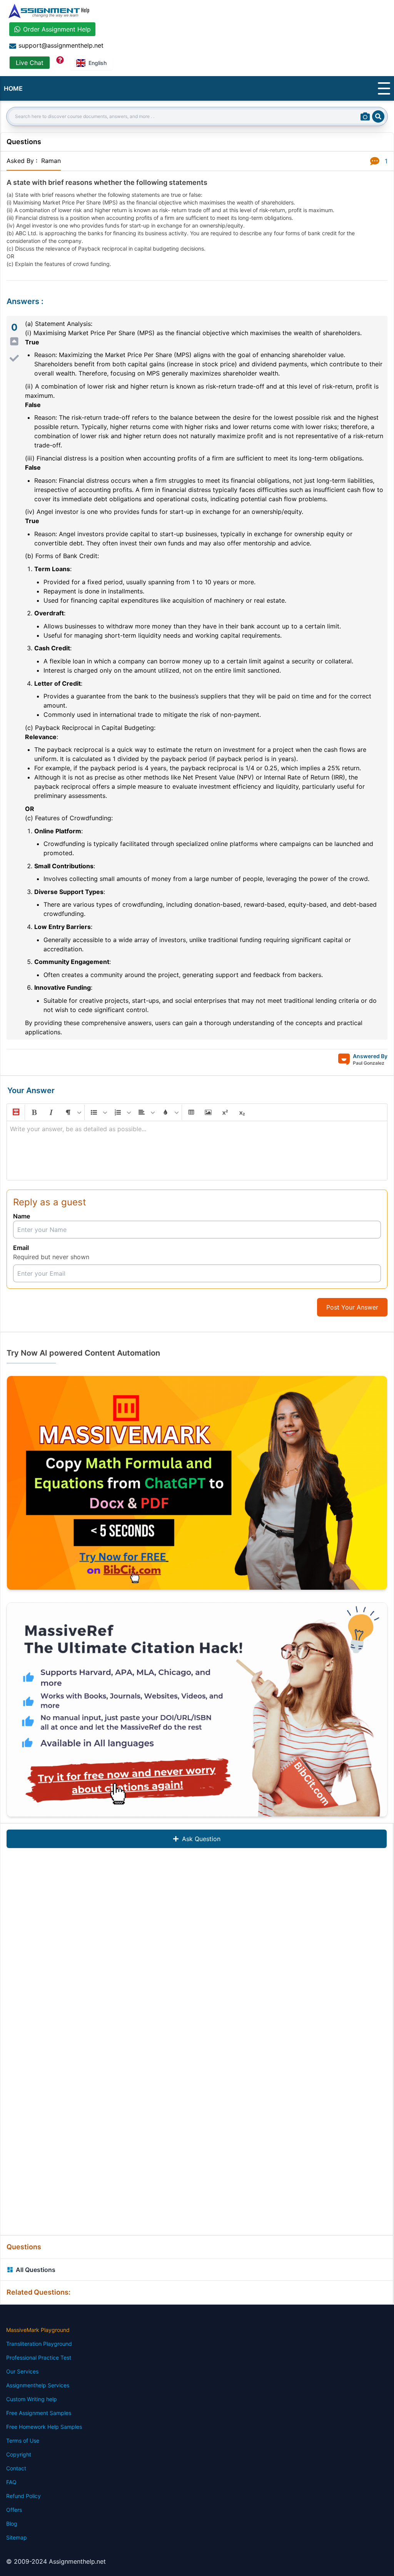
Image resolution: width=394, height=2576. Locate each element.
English (98, 63)
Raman (51, 161)
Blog (12, 2524)
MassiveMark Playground (38, 2330)
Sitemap (17, 2537)
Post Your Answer (352, 1307)
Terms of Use (23, 2441)
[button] (15, 1112)
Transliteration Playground (39, 2344)
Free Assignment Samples (39, 2413)
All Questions (36, 2270)
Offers (14, 2510)
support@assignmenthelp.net (61, 45)
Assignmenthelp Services (38, 2385)
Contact (16, 2468)
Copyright (19, 2454)
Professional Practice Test (39, 2357)
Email (21, 1248)
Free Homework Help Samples (44, 2427)
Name (22, 1216)
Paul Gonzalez (369, 1063)
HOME (13, 88)
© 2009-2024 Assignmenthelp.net (56, 2561)
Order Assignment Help (57, 29)
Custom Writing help (32, 2399)
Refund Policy (23, 2496)
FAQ (11, 2482)
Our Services (22, 2371)
